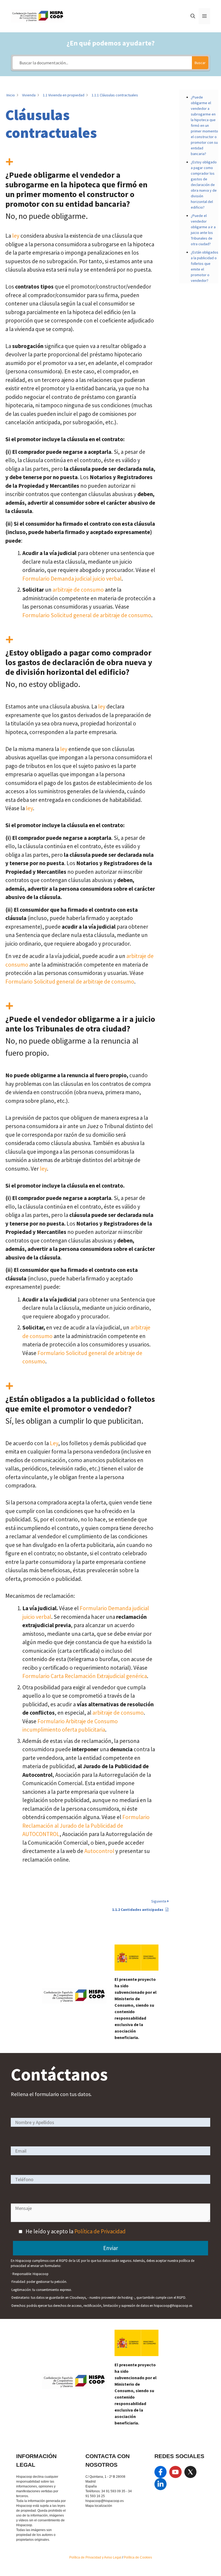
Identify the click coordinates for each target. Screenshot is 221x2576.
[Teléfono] (110, 2179)
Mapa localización (99, 2506)
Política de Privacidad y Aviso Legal (96, 2557)
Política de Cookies (138, 2557)
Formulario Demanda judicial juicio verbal (72, 579)
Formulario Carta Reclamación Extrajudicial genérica (85, 1676)
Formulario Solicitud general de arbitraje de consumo (87, 615)
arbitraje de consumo (78, 590)
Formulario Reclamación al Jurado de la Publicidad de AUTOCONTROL (86, 1826)
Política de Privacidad (100, 2231)
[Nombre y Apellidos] (110, 2122)
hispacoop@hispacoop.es (105, 2501)
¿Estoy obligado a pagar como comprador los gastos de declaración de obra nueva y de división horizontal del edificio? (204, 185)
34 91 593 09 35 (113, 2491)
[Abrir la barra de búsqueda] (193, 16)
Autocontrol (99, 1851)
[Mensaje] (110, 2220)
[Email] (110, 2151)
